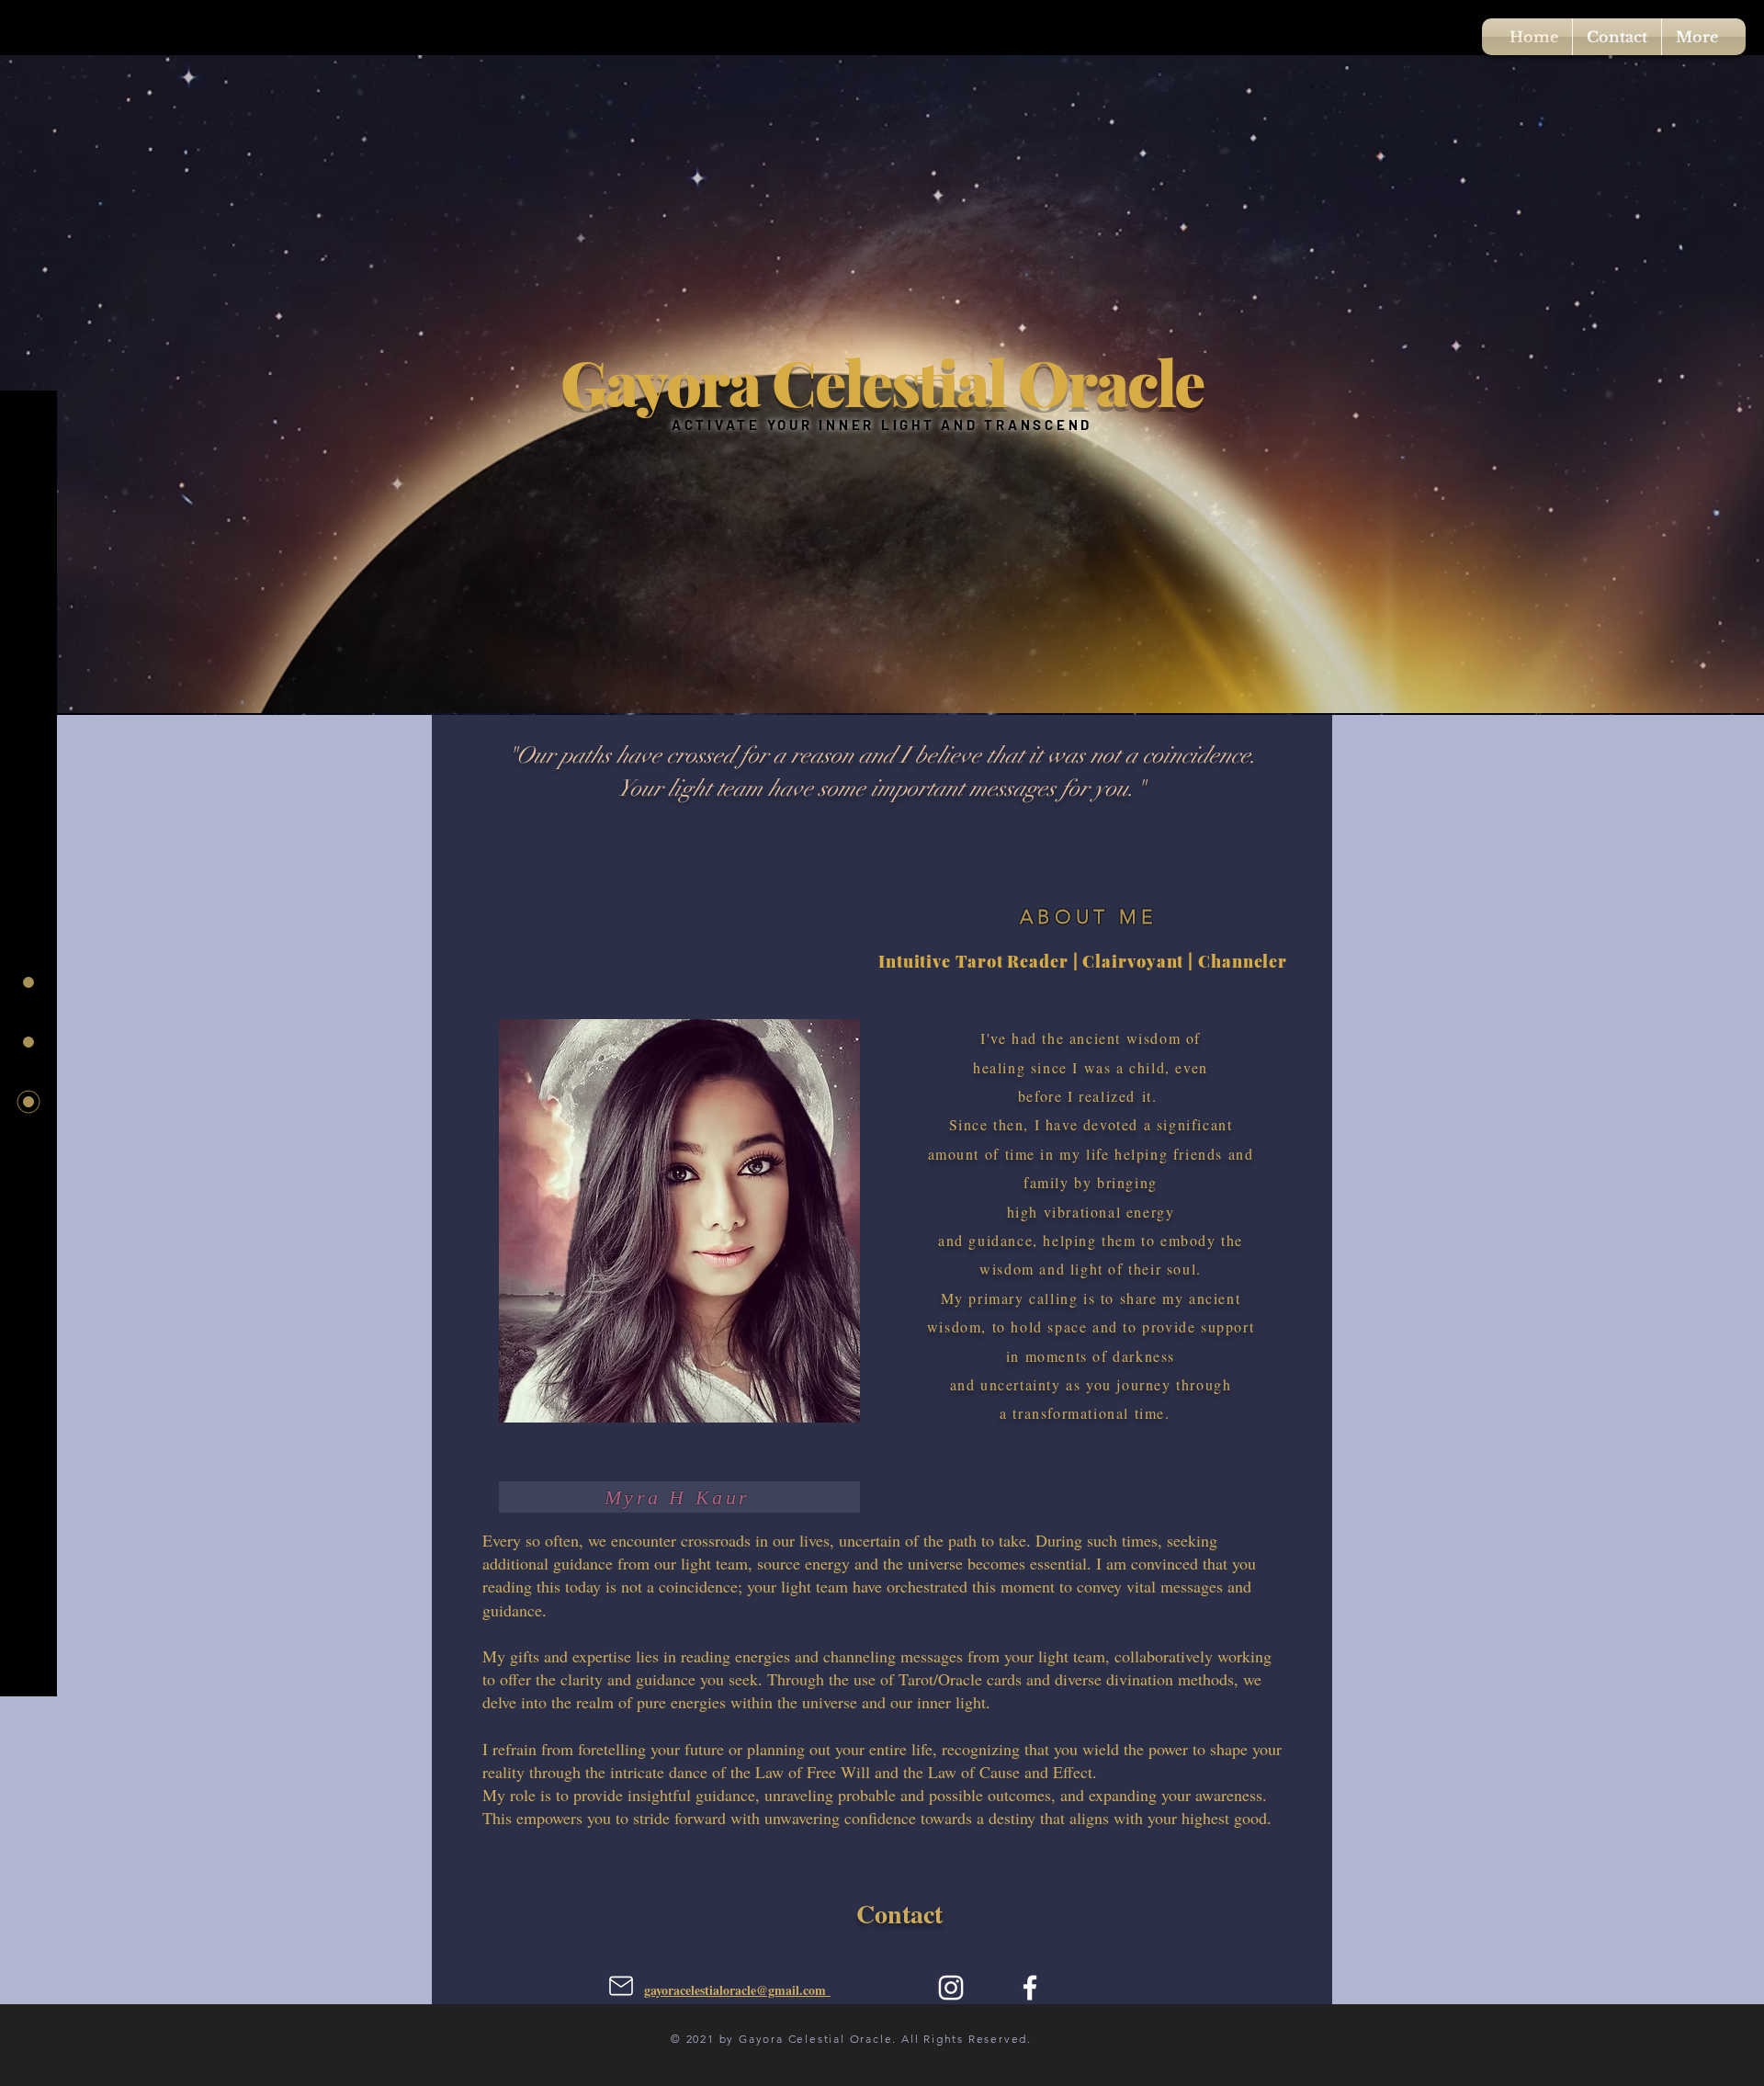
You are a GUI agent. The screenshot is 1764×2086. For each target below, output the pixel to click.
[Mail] (621, 1986)
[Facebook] (1030, 1988)
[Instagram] (951, 1988)
